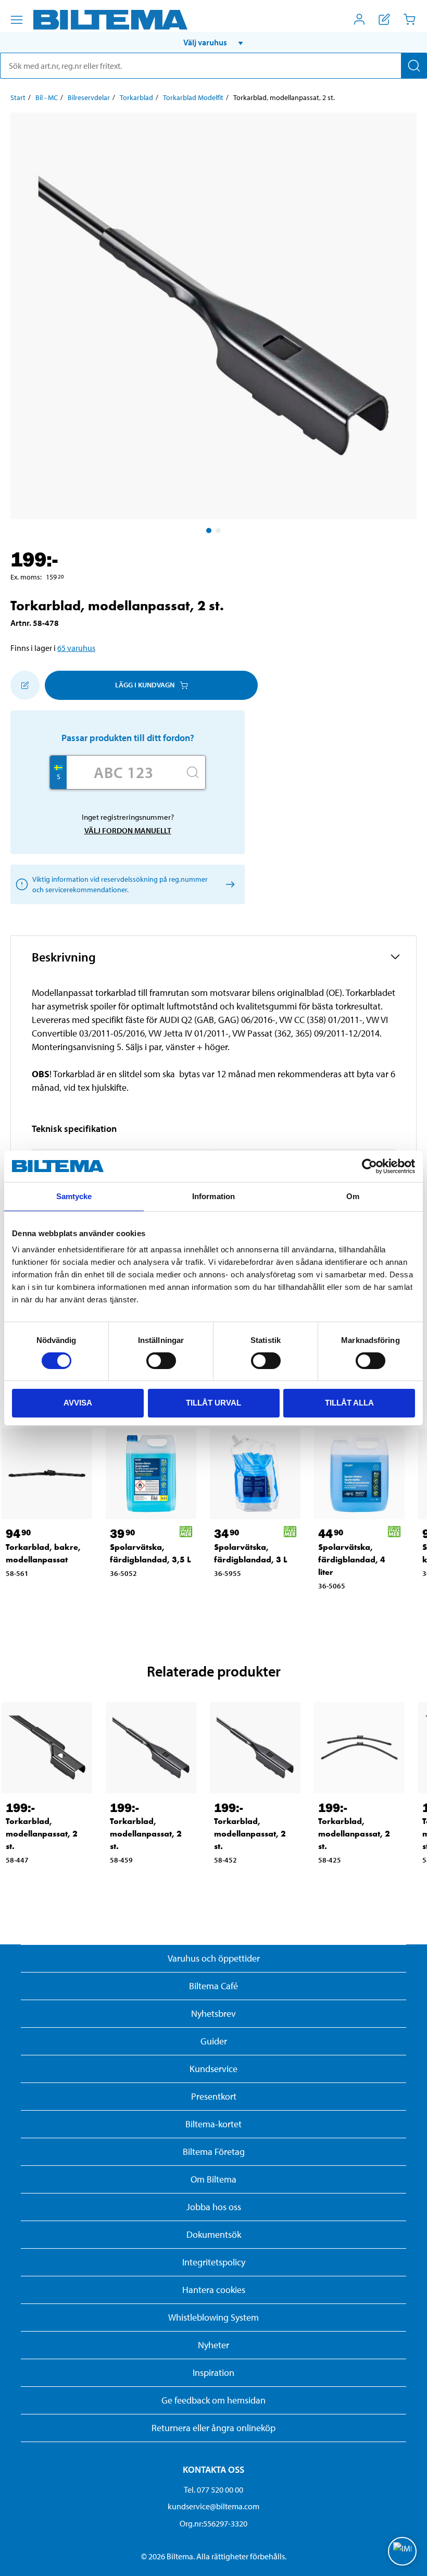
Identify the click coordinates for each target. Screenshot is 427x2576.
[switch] (161, 1361)
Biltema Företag (214, 2152)
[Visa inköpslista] (384, 19)
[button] (213, 42)
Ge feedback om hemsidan (213, 2400)
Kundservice (213, 2069)
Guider (214, 2041)
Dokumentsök (214, 2234)
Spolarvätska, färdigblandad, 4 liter (352, 1560)
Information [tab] (213, 1196)
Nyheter (213, 2345)
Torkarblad (136, 97)
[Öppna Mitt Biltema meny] (359, 19)
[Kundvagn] (409, 19)
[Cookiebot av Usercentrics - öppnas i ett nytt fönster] (369, 1166)
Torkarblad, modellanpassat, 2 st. (42, 1834)
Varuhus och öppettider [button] (214, 1958)
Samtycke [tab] (74, 1196)
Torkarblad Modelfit (193, 97)
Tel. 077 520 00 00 (213, 2489)
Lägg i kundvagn (145, 685)
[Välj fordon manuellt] (228, 884)
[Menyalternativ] (17, 20)
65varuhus (76, 648)
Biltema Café (213, 1986)
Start (18, 97)
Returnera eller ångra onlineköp (213, 2428)
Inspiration (213, 2372)
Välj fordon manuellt (128, 830)
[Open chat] (402, 2551)
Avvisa (78, 1403)
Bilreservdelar (89, 97)
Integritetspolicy (214, 2262)
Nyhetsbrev (213, 2013)
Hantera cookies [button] (214, 2290)
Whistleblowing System (213, 2317)
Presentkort (214, 2096)
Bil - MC (47, 97)
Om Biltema (213, 2179)
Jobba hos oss (214, 2207)
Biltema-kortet (213, 2124)
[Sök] (414, 66)
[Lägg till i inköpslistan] (25, 685)
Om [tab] (353, 1196)
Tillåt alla (349, 1403)
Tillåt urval (213, 1403)
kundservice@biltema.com (213, 2506)
